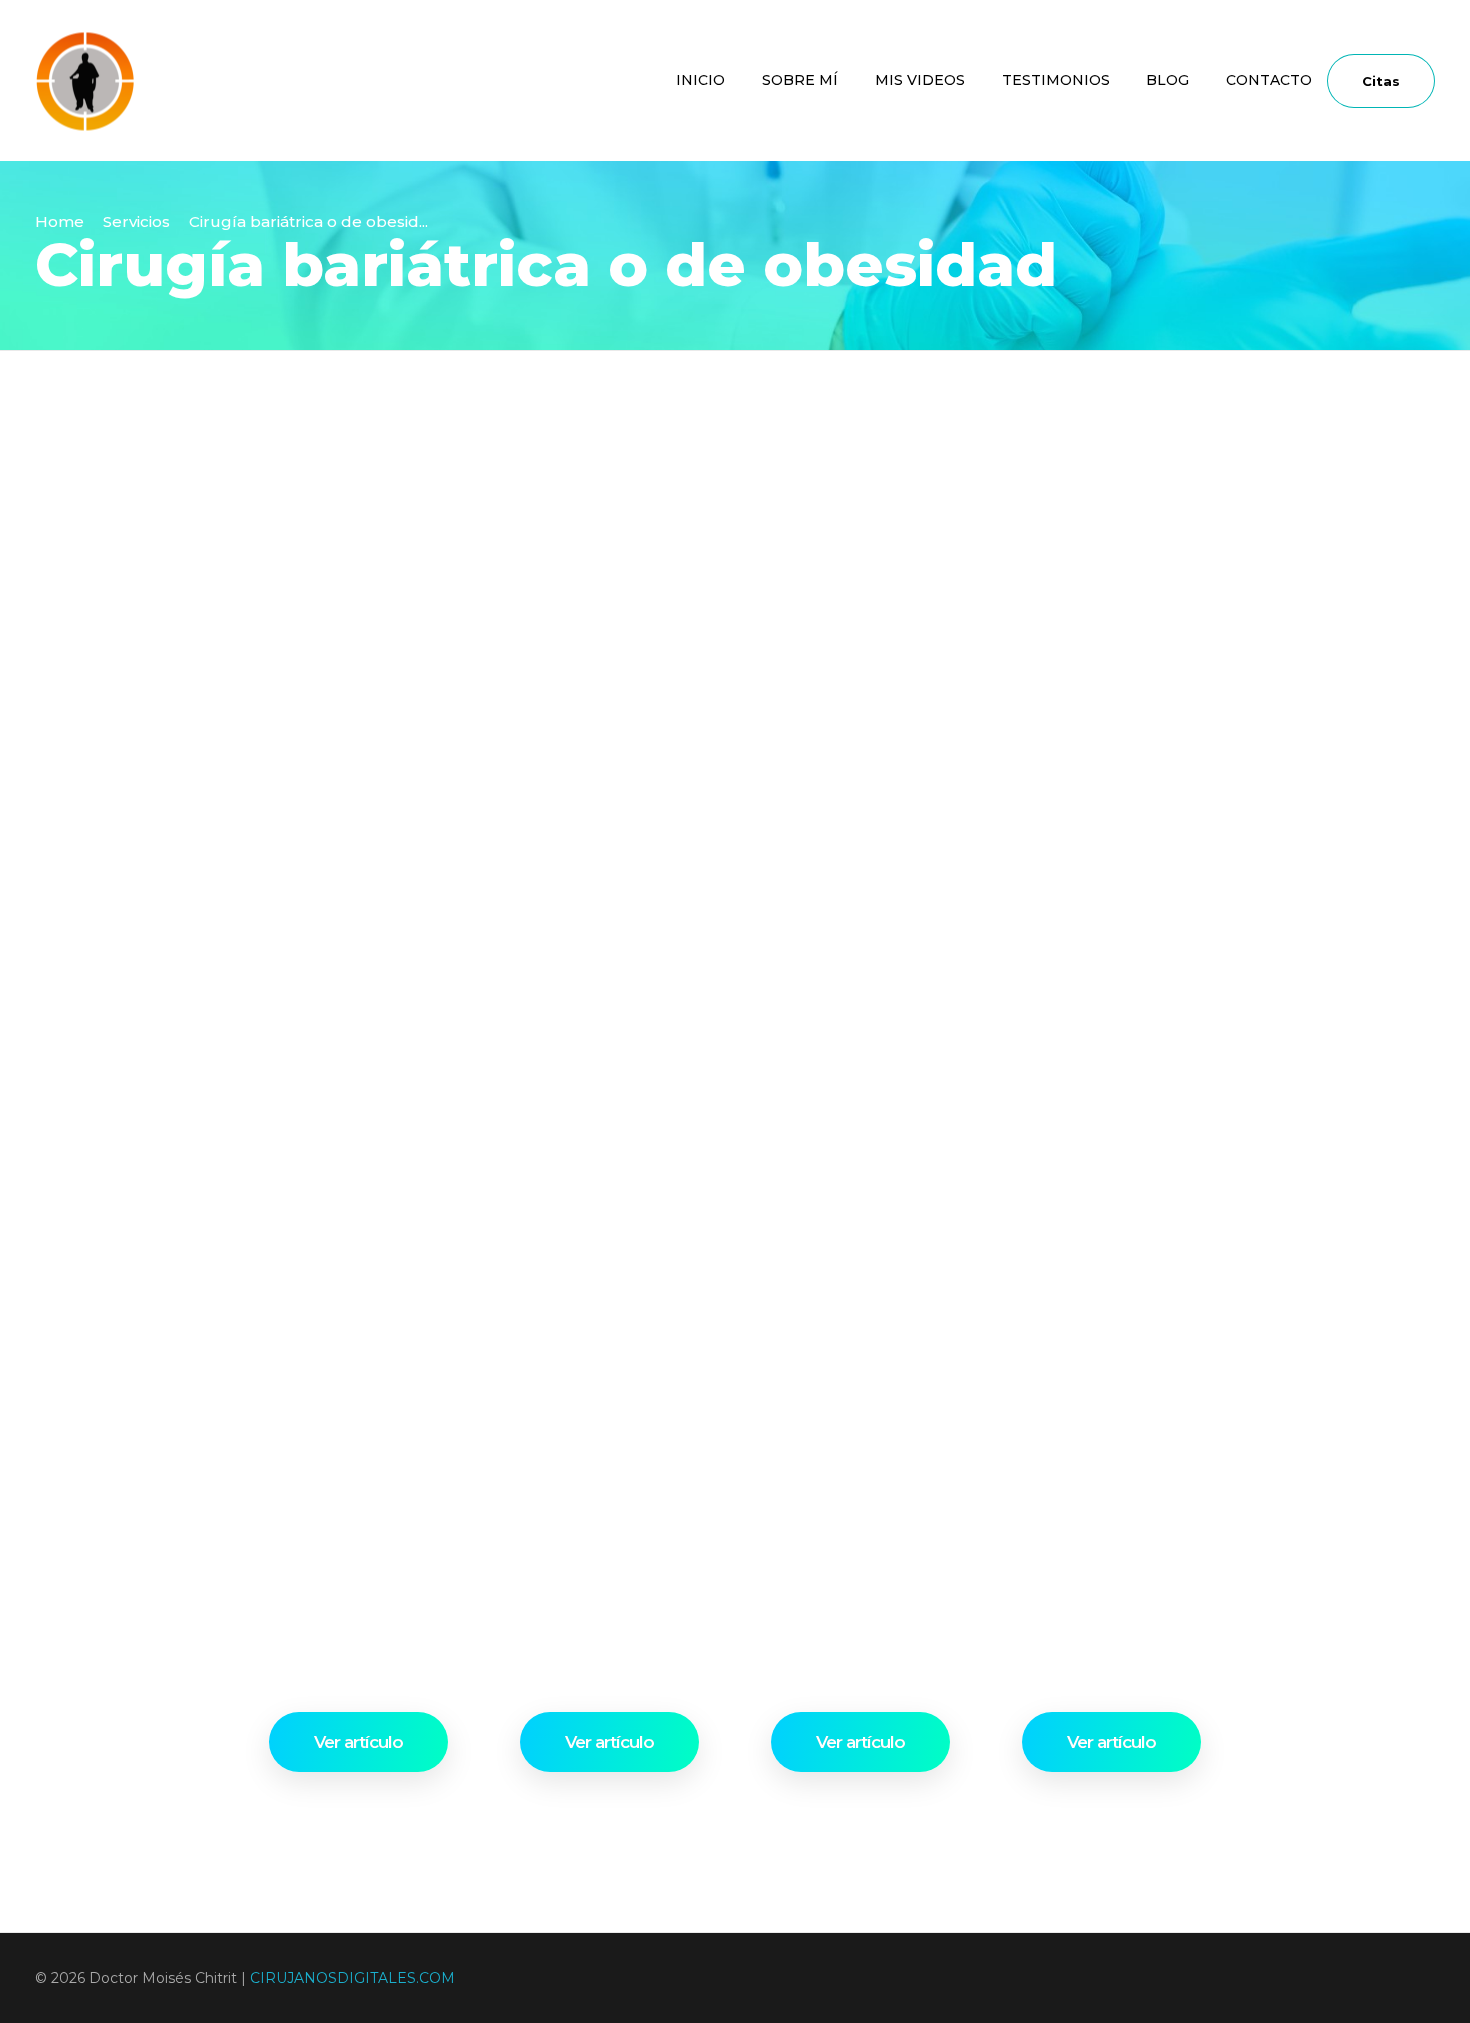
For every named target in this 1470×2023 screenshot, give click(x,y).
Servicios (136, 221)
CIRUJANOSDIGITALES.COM (352, 1978)
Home (59, 221)
